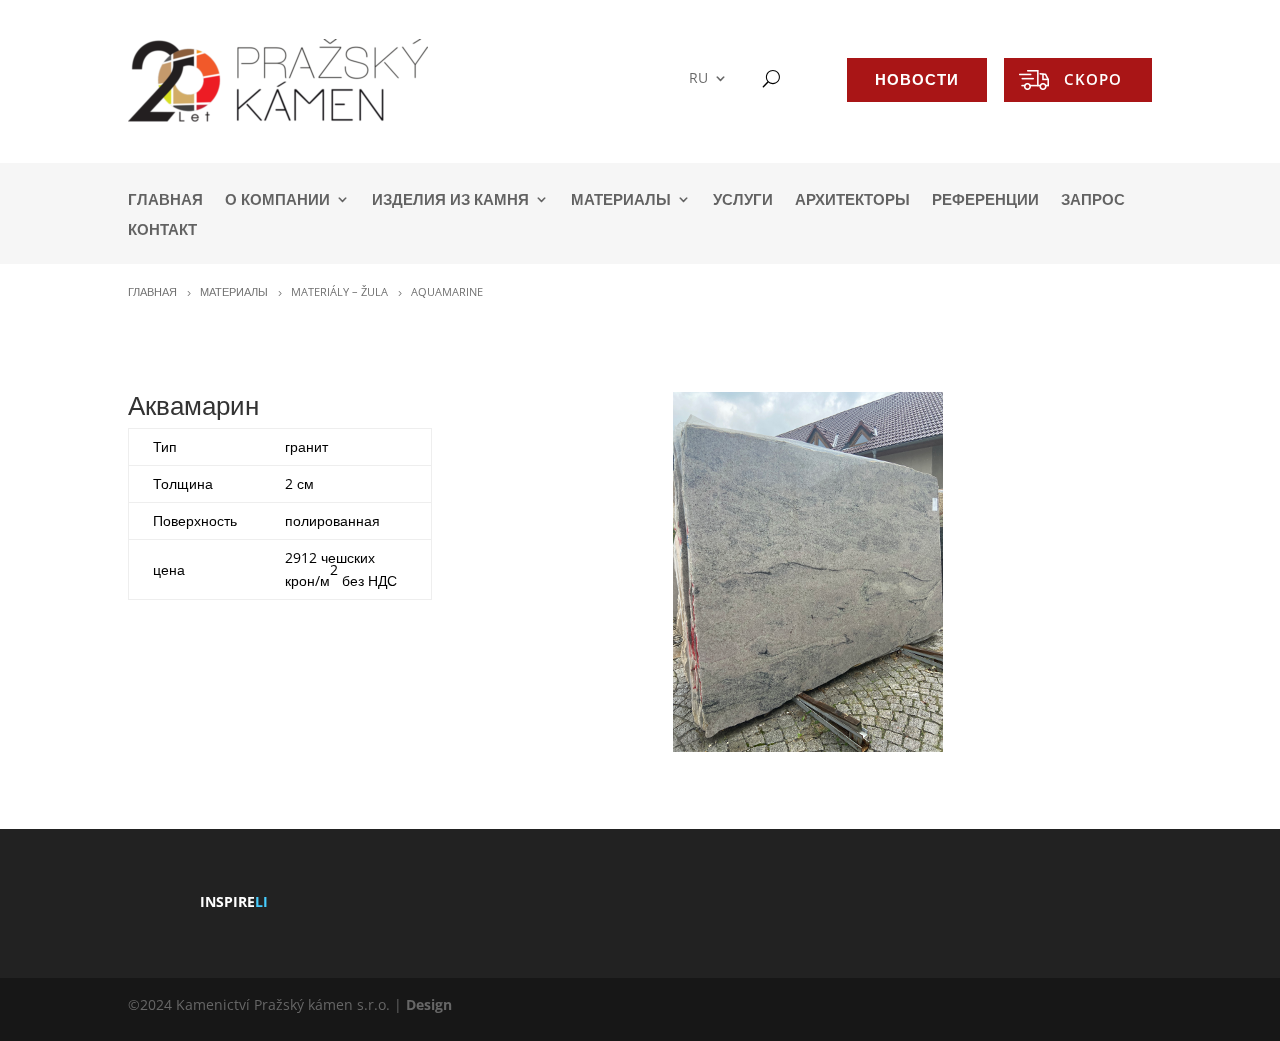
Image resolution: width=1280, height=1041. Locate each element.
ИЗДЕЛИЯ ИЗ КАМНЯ (450, 200)
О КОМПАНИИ (277, 200)
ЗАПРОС (1093, 200)
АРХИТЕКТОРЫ (852, 200)
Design (429, 1004)
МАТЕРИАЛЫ (621, 200)
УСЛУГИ (743, 200)
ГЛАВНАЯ (165, 200)
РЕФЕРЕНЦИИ (985, 200)
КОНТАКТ (162, 230)
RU (698, 78)
